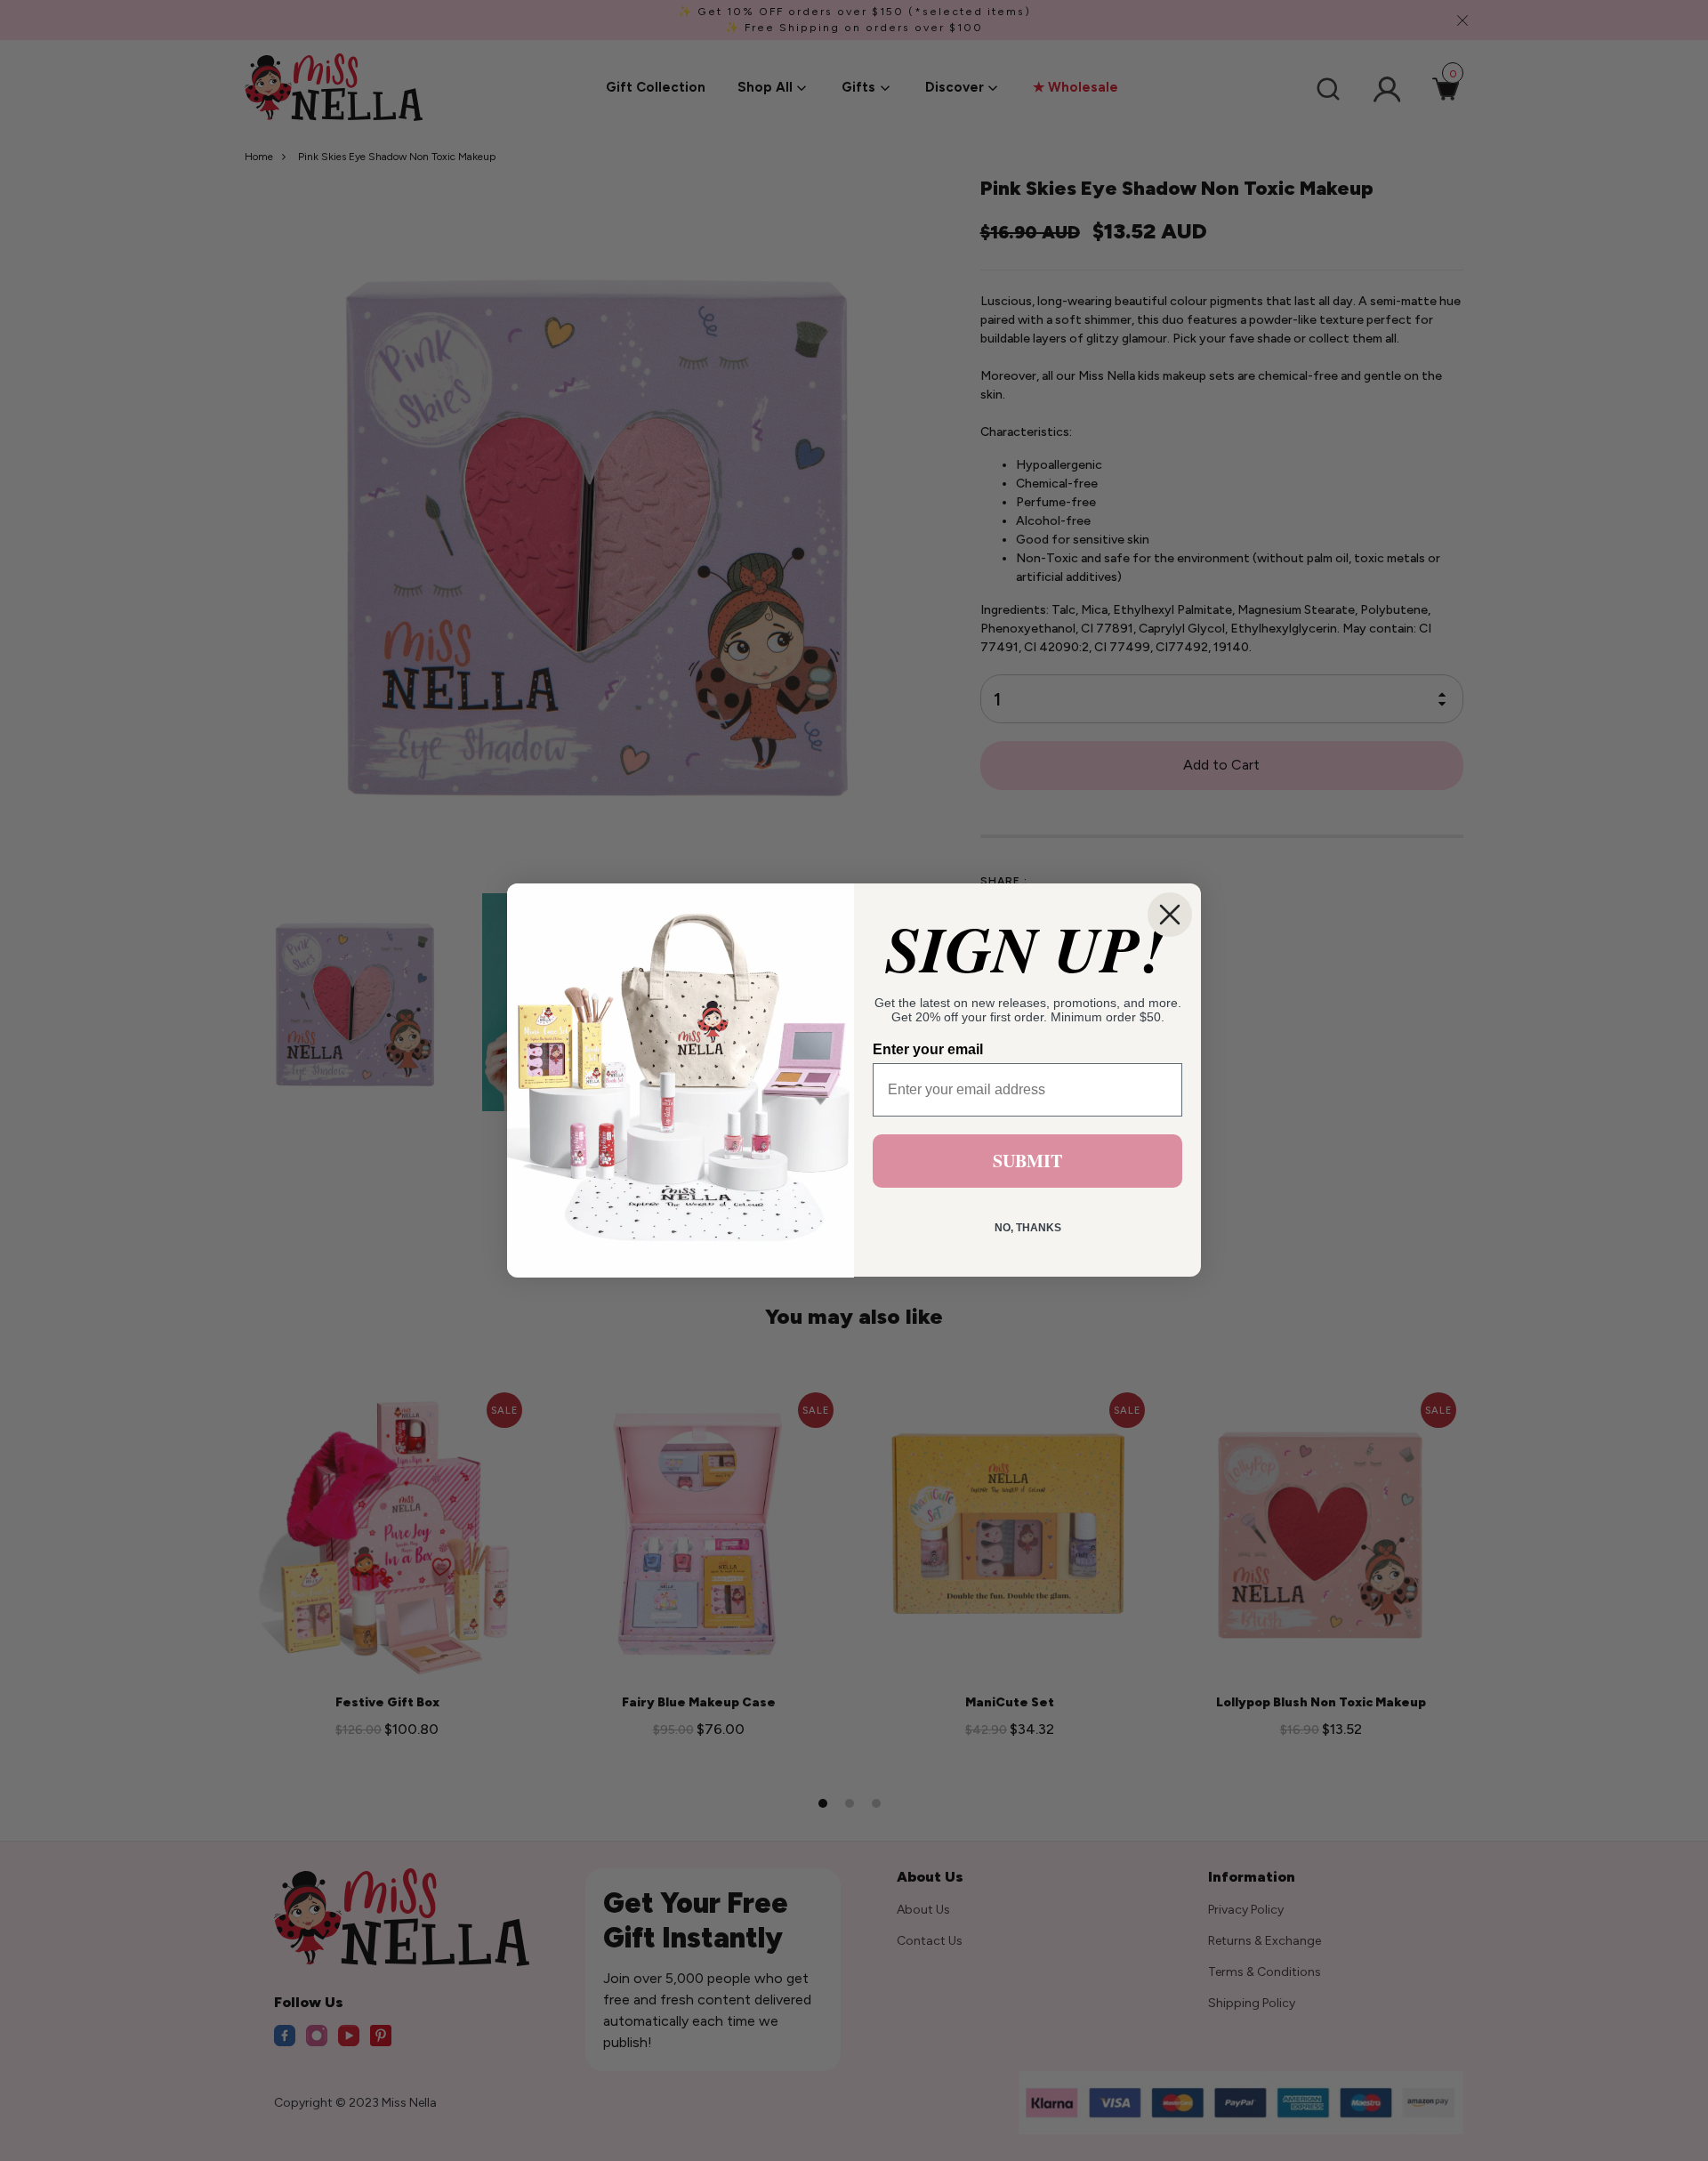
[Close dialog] (1170, 915)
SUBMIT (1027, 1161)
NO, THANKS (1028, 1229)
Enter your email (928, 1050)
